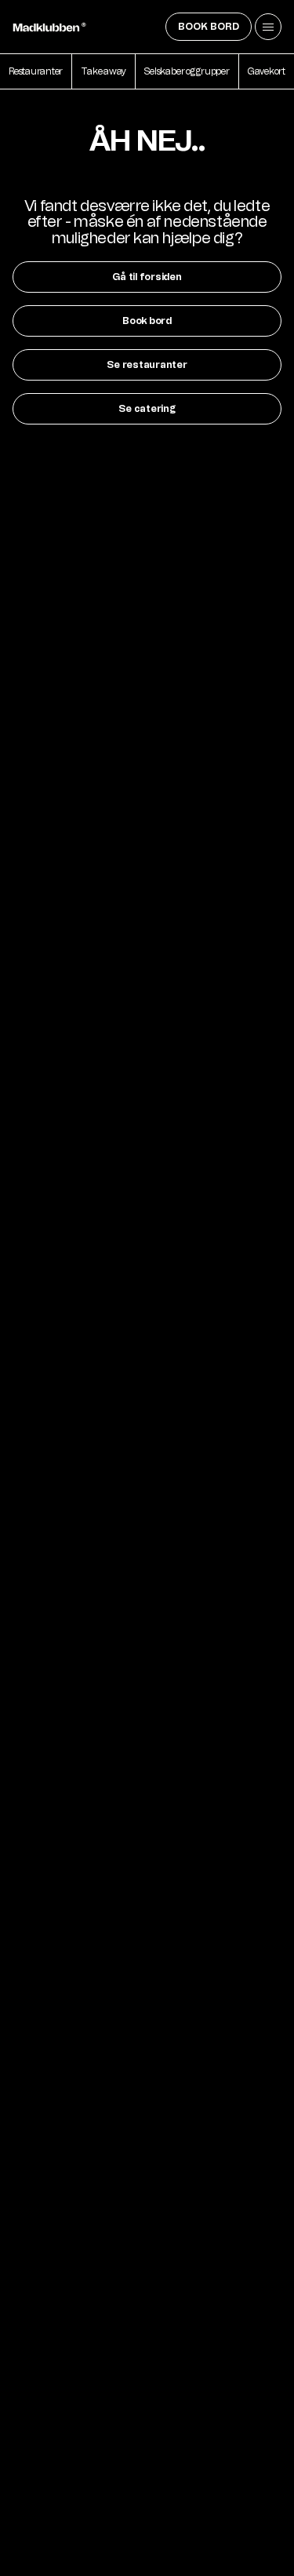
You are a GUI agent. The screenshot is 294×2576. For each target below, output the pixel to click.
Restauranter (36, 71)
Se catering (147, 409)
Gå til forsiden (147, 277)
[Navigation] (268, 27)
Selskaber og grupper (187, 71)
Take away (103, 71)
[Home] (49, 27)
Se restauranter (147, 365)
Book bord (209, 27)
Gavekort (267, 71)
